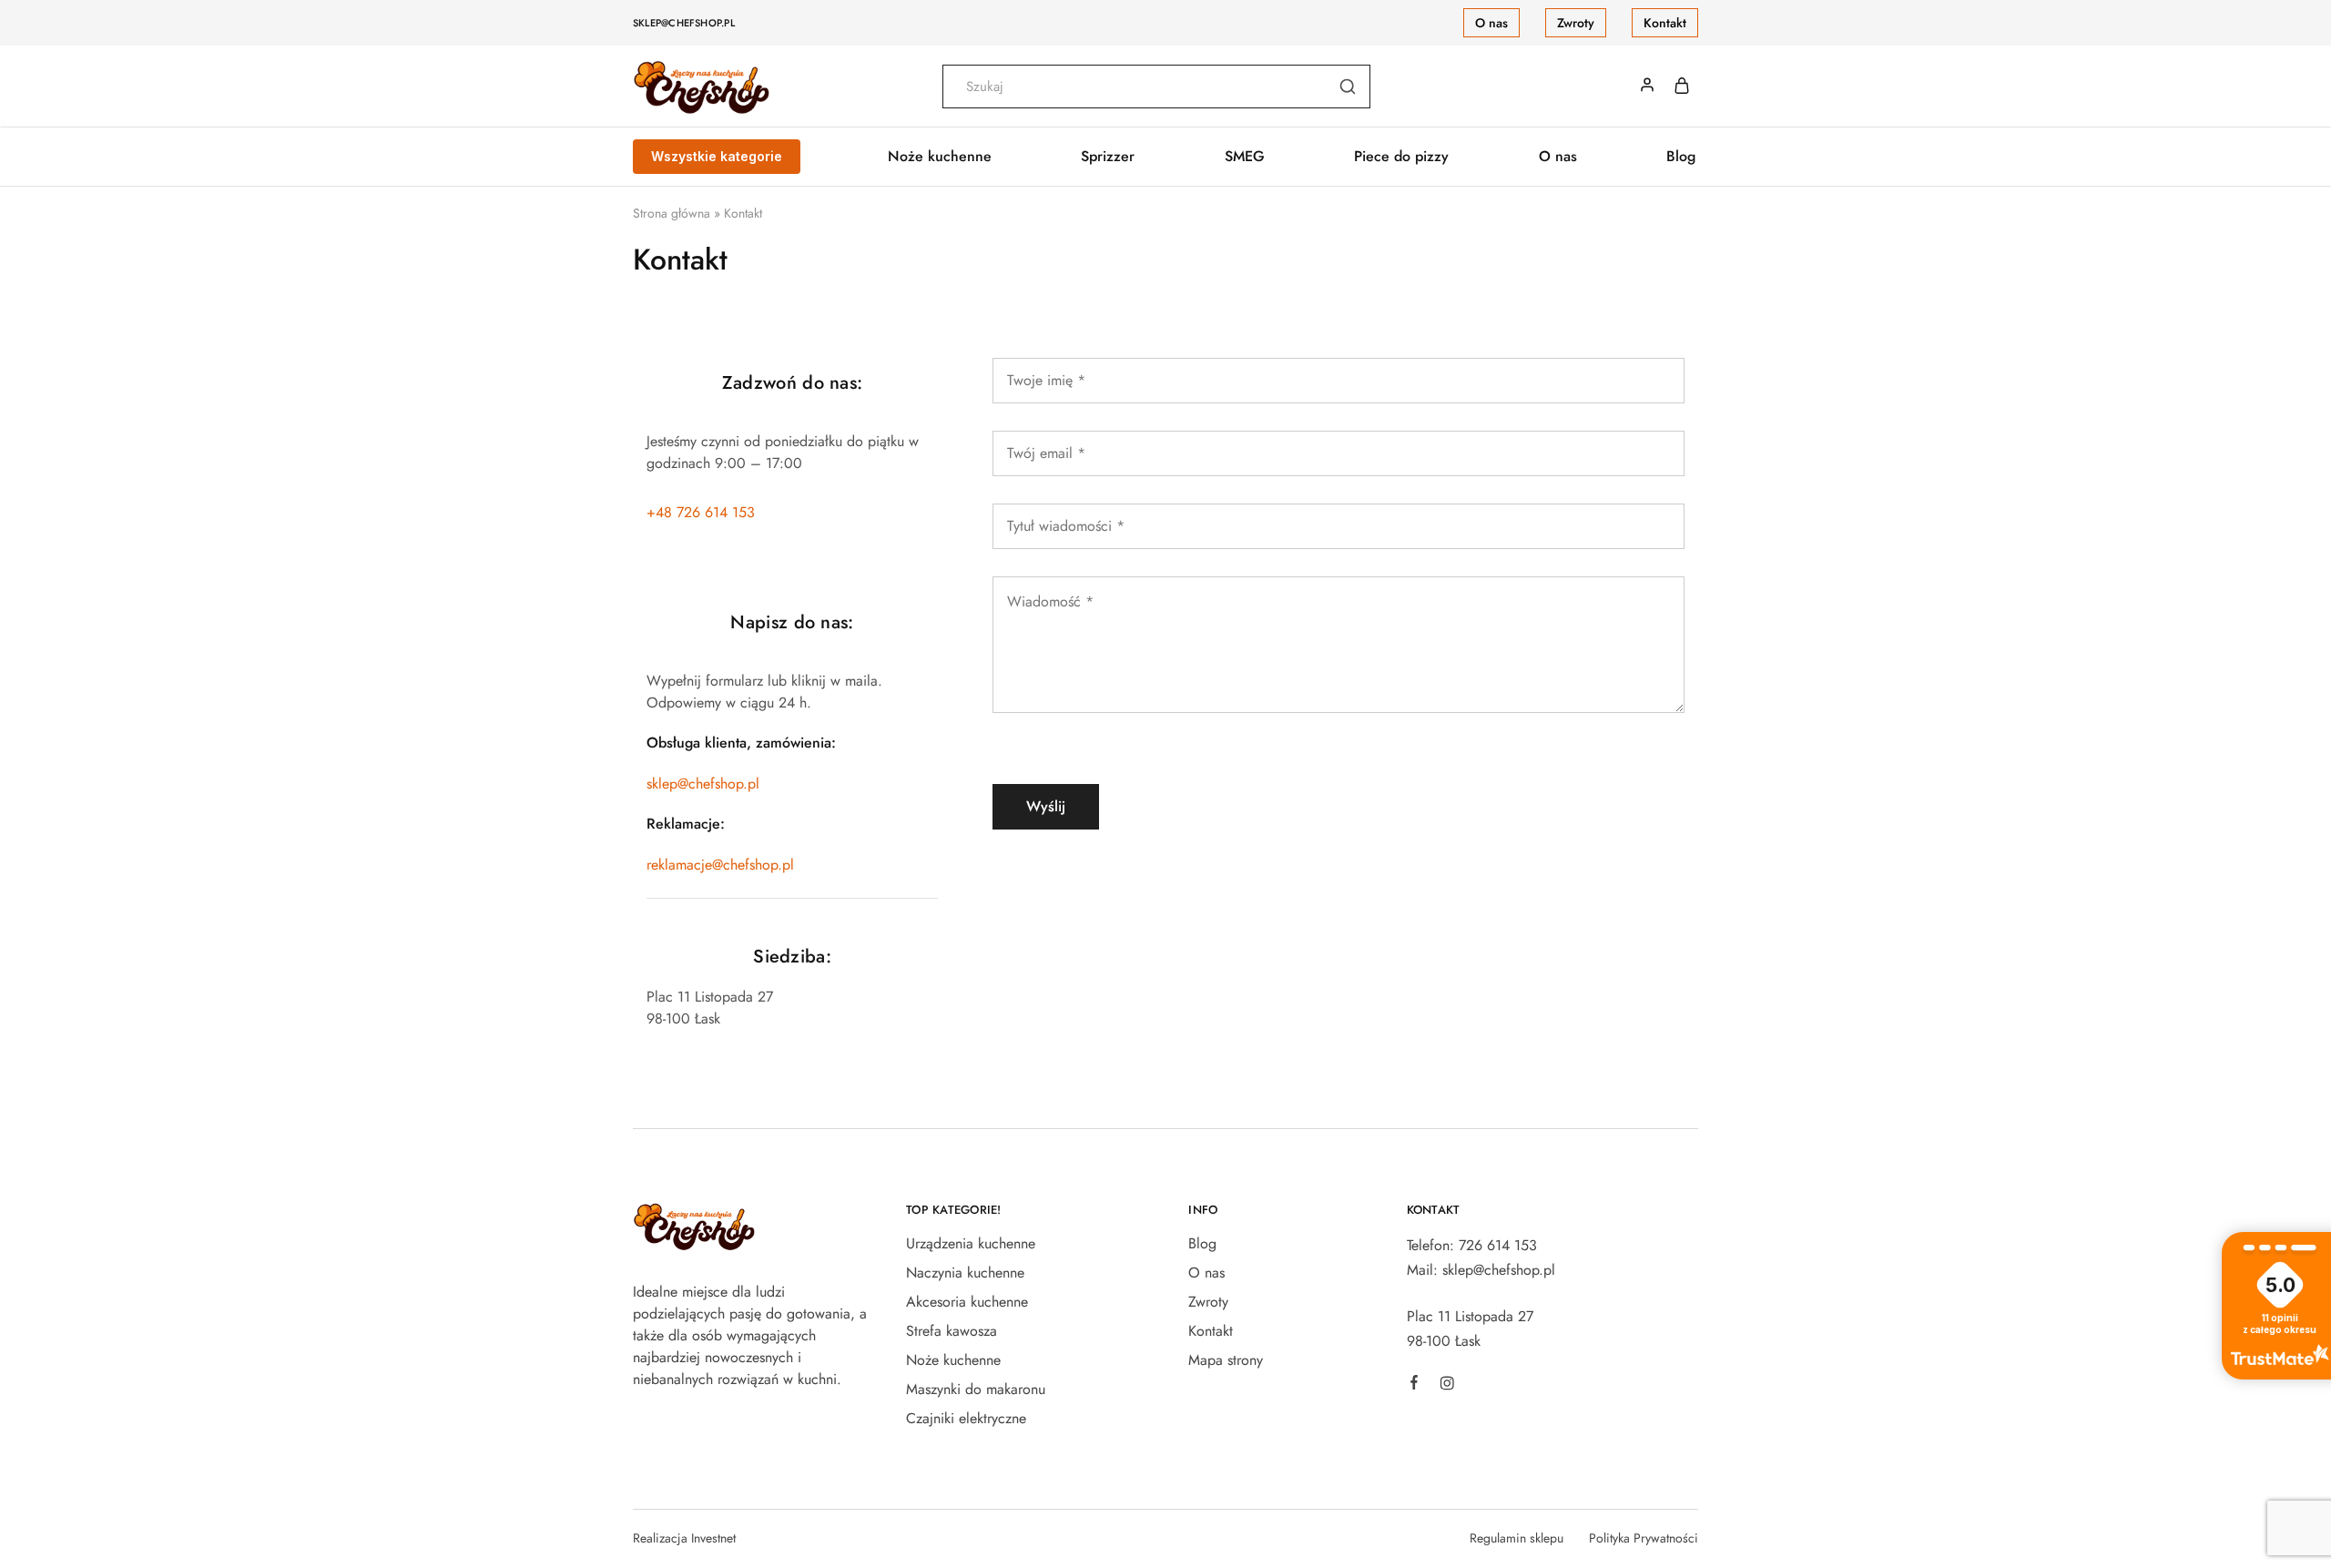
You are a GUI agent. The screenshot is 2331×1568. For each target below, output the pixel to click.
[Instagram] (1447, 1386)
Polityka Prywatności (1644, 1538)
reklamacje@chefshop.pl (720, 865)
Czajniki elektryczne (966, 1418)
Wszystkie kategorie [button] (717, 156)
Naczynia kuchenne (965, 1273)
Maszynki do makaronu (976, 1389)
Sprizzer (1108, 157)
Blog (1681, 157)
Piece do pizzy (1401, 157)
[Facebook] (1414, 1385)
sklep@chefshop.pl (684, 23)
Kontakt (1665, 23)
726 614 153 (1498, 1245)
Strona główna (672, 213)
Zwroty (1576, 23)
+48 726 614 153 (701, 512)
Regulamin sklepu (1517, 1538)
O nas (1491, 23)
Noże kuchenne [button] (940, 157)
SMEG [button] (1245, 157)
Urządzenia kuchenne (971, 1243)
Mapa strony (1226, 1360)
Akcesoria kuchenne (967, 1302)
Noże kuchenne (953, 1360)
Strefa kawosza (952, 1331)
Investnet (713, 1538)
